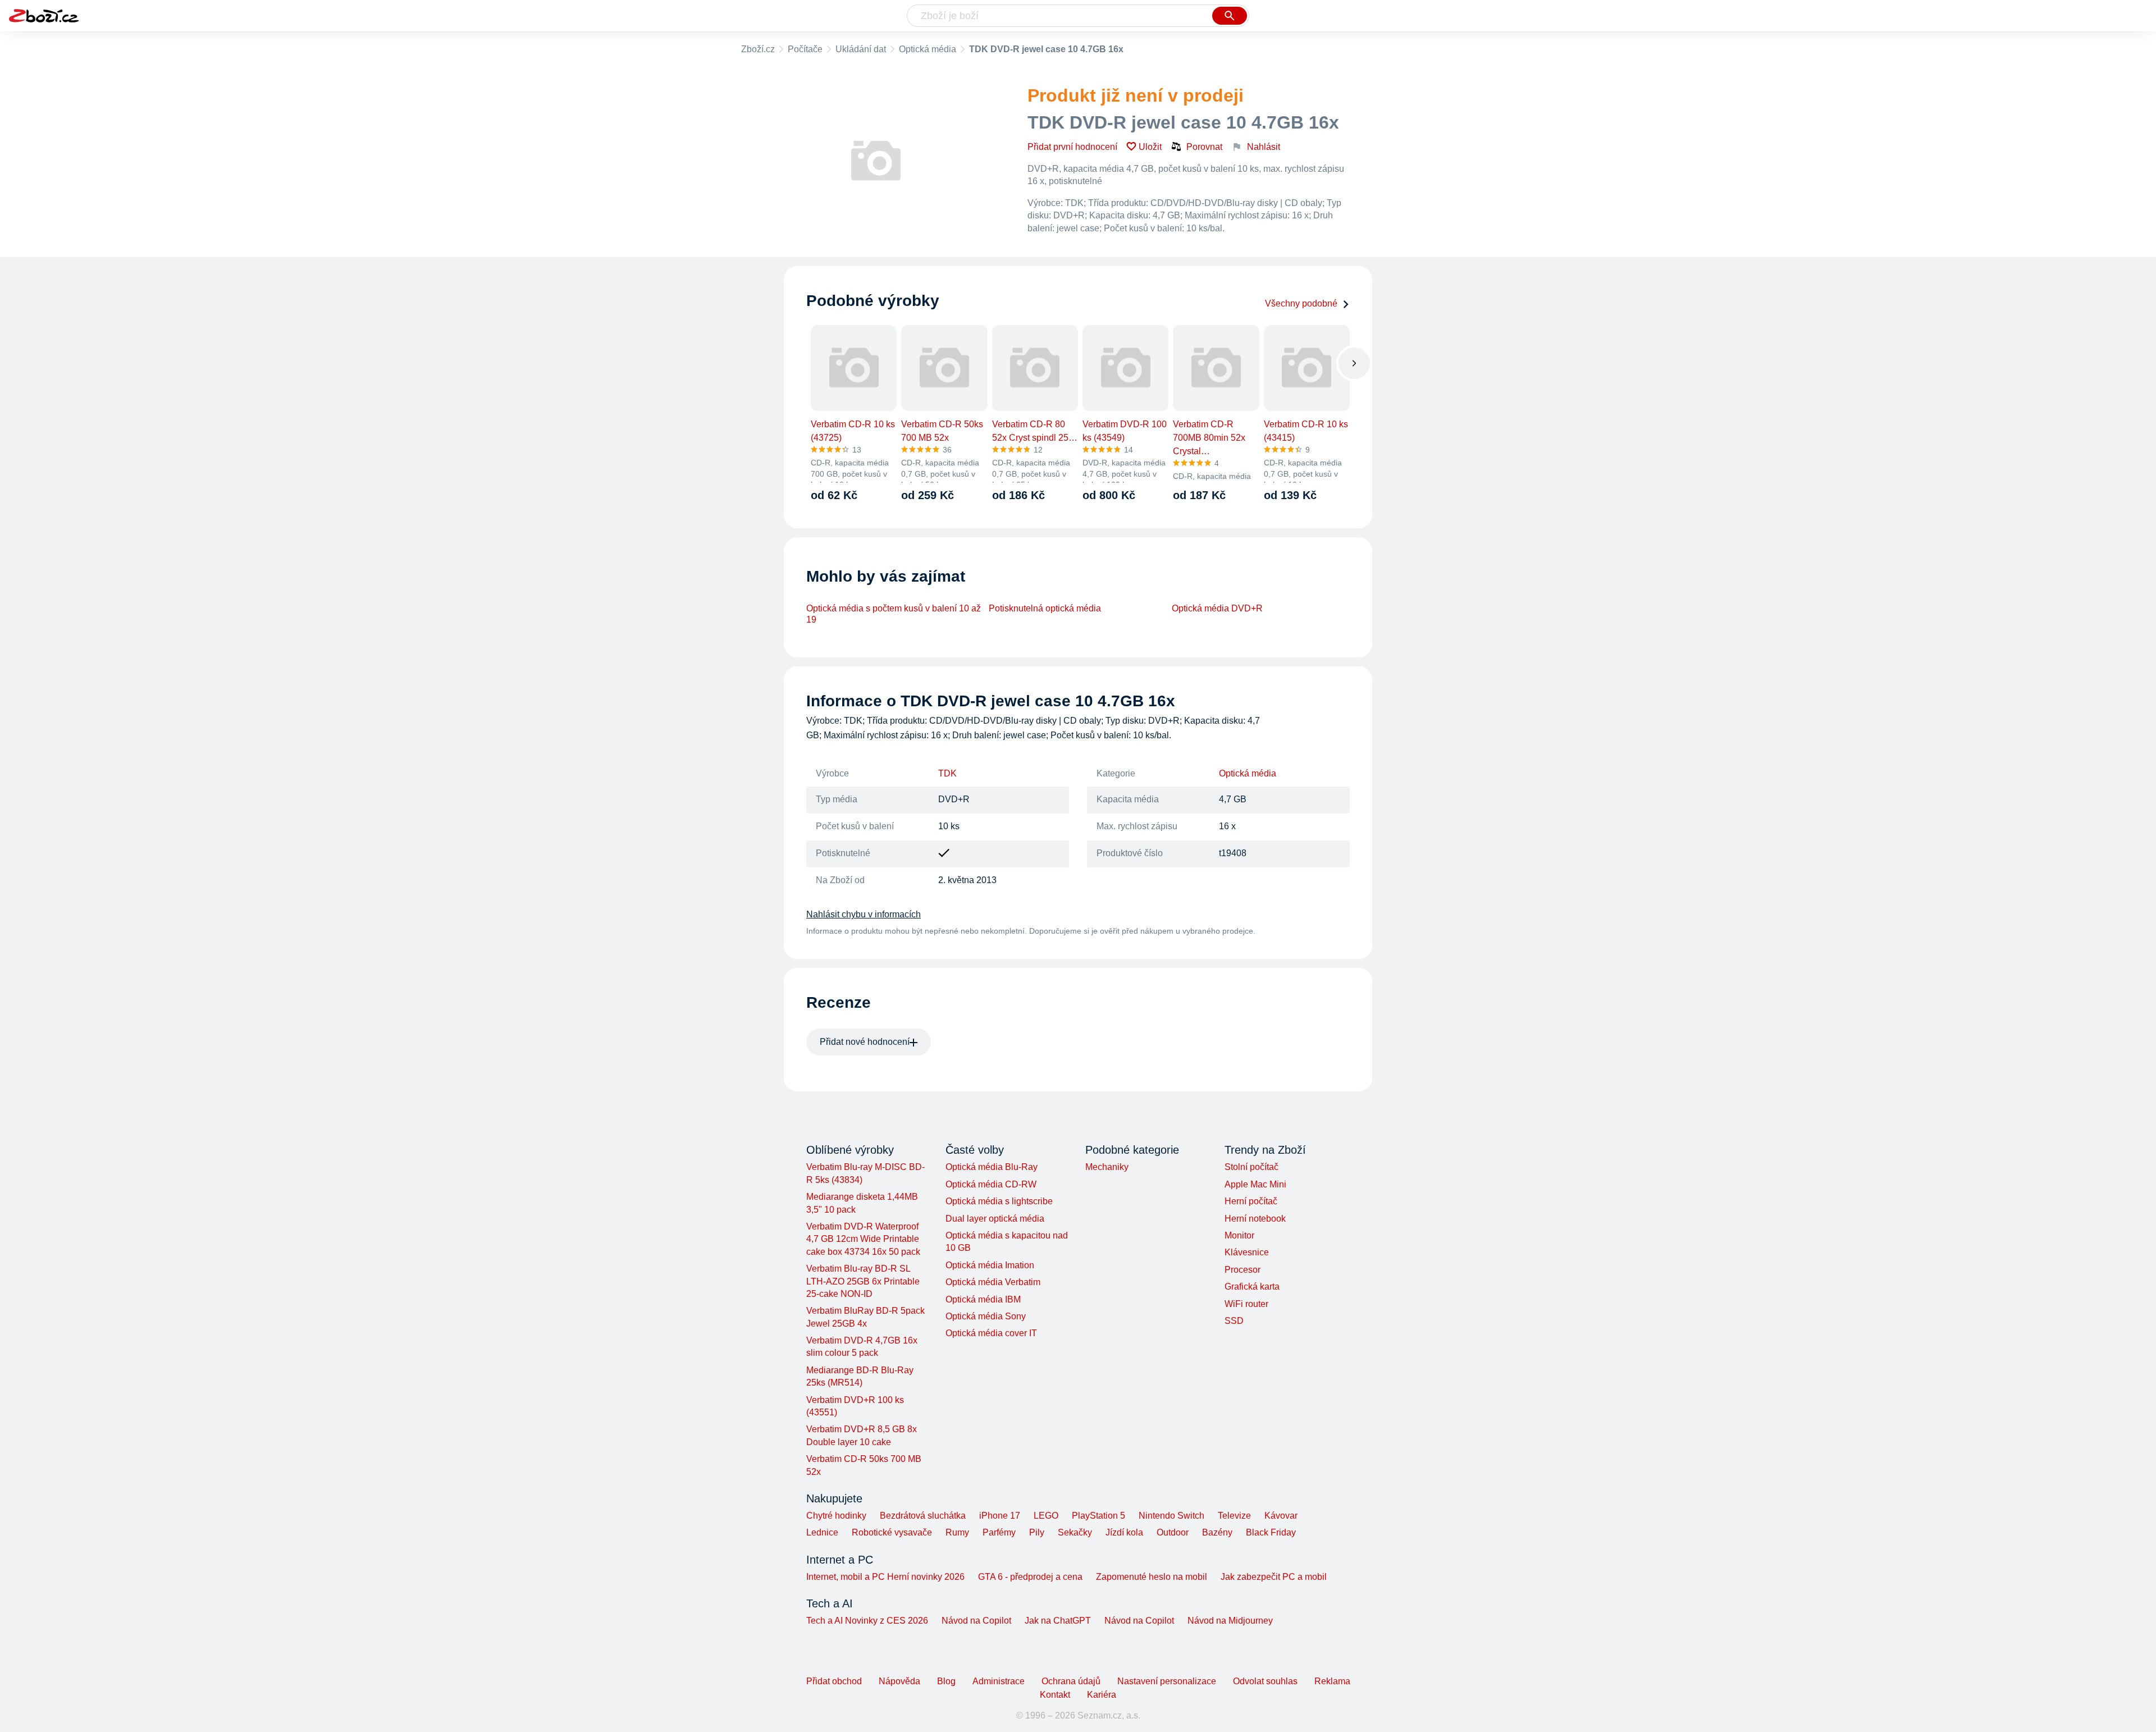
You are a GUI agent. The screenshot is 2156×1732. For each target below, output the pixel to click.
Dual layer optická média (995, 1219)
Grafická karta (1252, 1287)
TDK (947, 773)
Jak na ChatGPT (1058, 1621)
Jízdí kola (1124, 1532)
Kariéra (1102, 1695)
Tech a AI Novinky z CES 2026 (867, 1621)
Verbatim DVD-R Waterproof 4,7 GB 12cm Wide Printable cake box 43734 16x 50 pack (863, 1239)
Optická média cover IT (991, 1333)
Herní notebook (1255, 1219)
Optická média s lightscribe (999, 1201)
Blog (946, 1681)
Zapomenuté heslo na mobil (1152, 1577)
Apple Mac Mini (1255, 1184)
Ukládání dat (861, 49)
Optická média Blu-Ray (992, 1167)
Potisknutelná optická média (1045, 608)
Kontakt (1055, 1695)
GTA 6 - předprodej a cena (1030, 1577)
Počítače (805, 49)
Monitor (1239, 1235)
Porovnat (1204, 147)
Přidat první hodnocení (1072, 147)
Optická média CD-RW (991, 1184)
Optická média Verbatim (993, 1282)
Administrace (999, 1681)
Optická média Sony (986, 1316)
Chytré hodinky (836, 1516)
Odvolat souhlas (1265, 1681)
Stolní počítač (1251, 1167)
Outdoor (1173, 1532)
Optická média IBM (983, 1299)
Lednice (822, 1532)
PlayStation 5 (1098, 1516)
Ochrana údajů (1071, 1681)
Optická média (928, 49)
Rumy (957, 1532)
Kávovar (1281, 1516)
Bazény (1217, 1532)
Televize (1234, 1516)
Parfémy (999, 1532)
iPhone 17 (1000, 1516)
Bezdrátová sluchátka (923, 1516)
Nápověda (899, 1681)
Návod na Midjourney (1230, 1621)
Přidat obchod (834, 1681)
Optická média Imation (990, 1265)
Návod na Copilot (976, 1621)
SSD (1234, 1321)
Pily (1037, 1532)
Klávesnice (1247, 1252)
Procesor (1243, 1270)
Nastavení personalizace (1167, 1681)
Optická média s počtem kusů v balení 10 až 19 (894, 614)
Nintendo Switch (1171, 1516)
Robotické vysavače (892, 1532)
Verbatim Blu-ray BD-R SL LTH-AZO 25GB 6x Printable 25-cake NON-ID (863, 1281)
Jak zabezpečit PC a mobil (1274, 1577)
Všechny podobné (1301, 303)
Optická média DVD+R (1217, 608)
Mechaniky (1107, 1167)
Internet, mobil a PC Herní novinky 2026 (885, 1577)
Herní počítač (1251, 1201)
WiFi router (1246, 1304)
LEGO (1046, 1516)
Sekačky (1075, 1532)
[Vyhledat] (1230, 16)
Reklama (1332, 1681)
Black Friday (1271, 1532)
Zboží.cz (758, 49)
